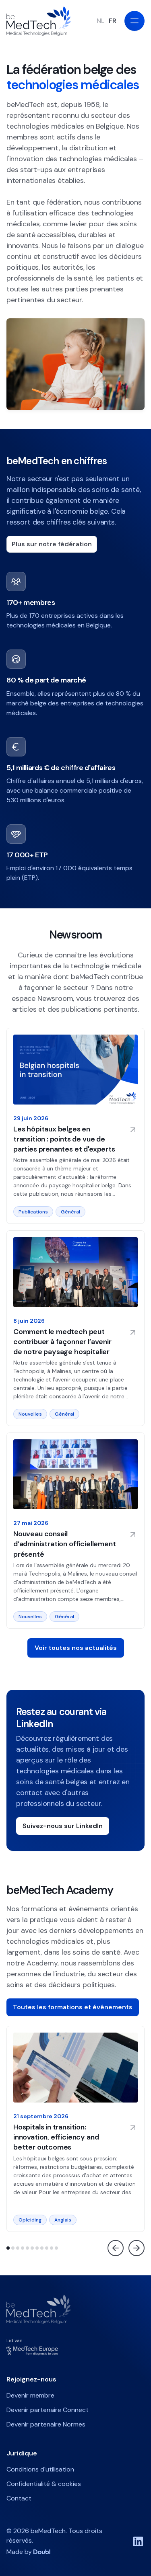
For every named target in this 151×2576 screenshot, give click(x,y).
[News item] (75, 1126)
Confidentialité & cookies (44, 2484)
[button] (8, 2248)
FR (113, 21)
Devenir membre (30, 2395)
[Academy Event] (75, 2129)
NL (100, 21)
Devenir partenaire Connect (48, 2410)
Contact (19, 2498)
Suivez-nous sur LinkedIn (63, 1826)
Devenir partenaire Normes (46, 2424)
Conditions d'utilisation (40, 2469)
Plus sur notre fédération (52, 544)
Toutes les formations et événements (73, 2007)
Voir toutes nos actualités (76, 1648)
